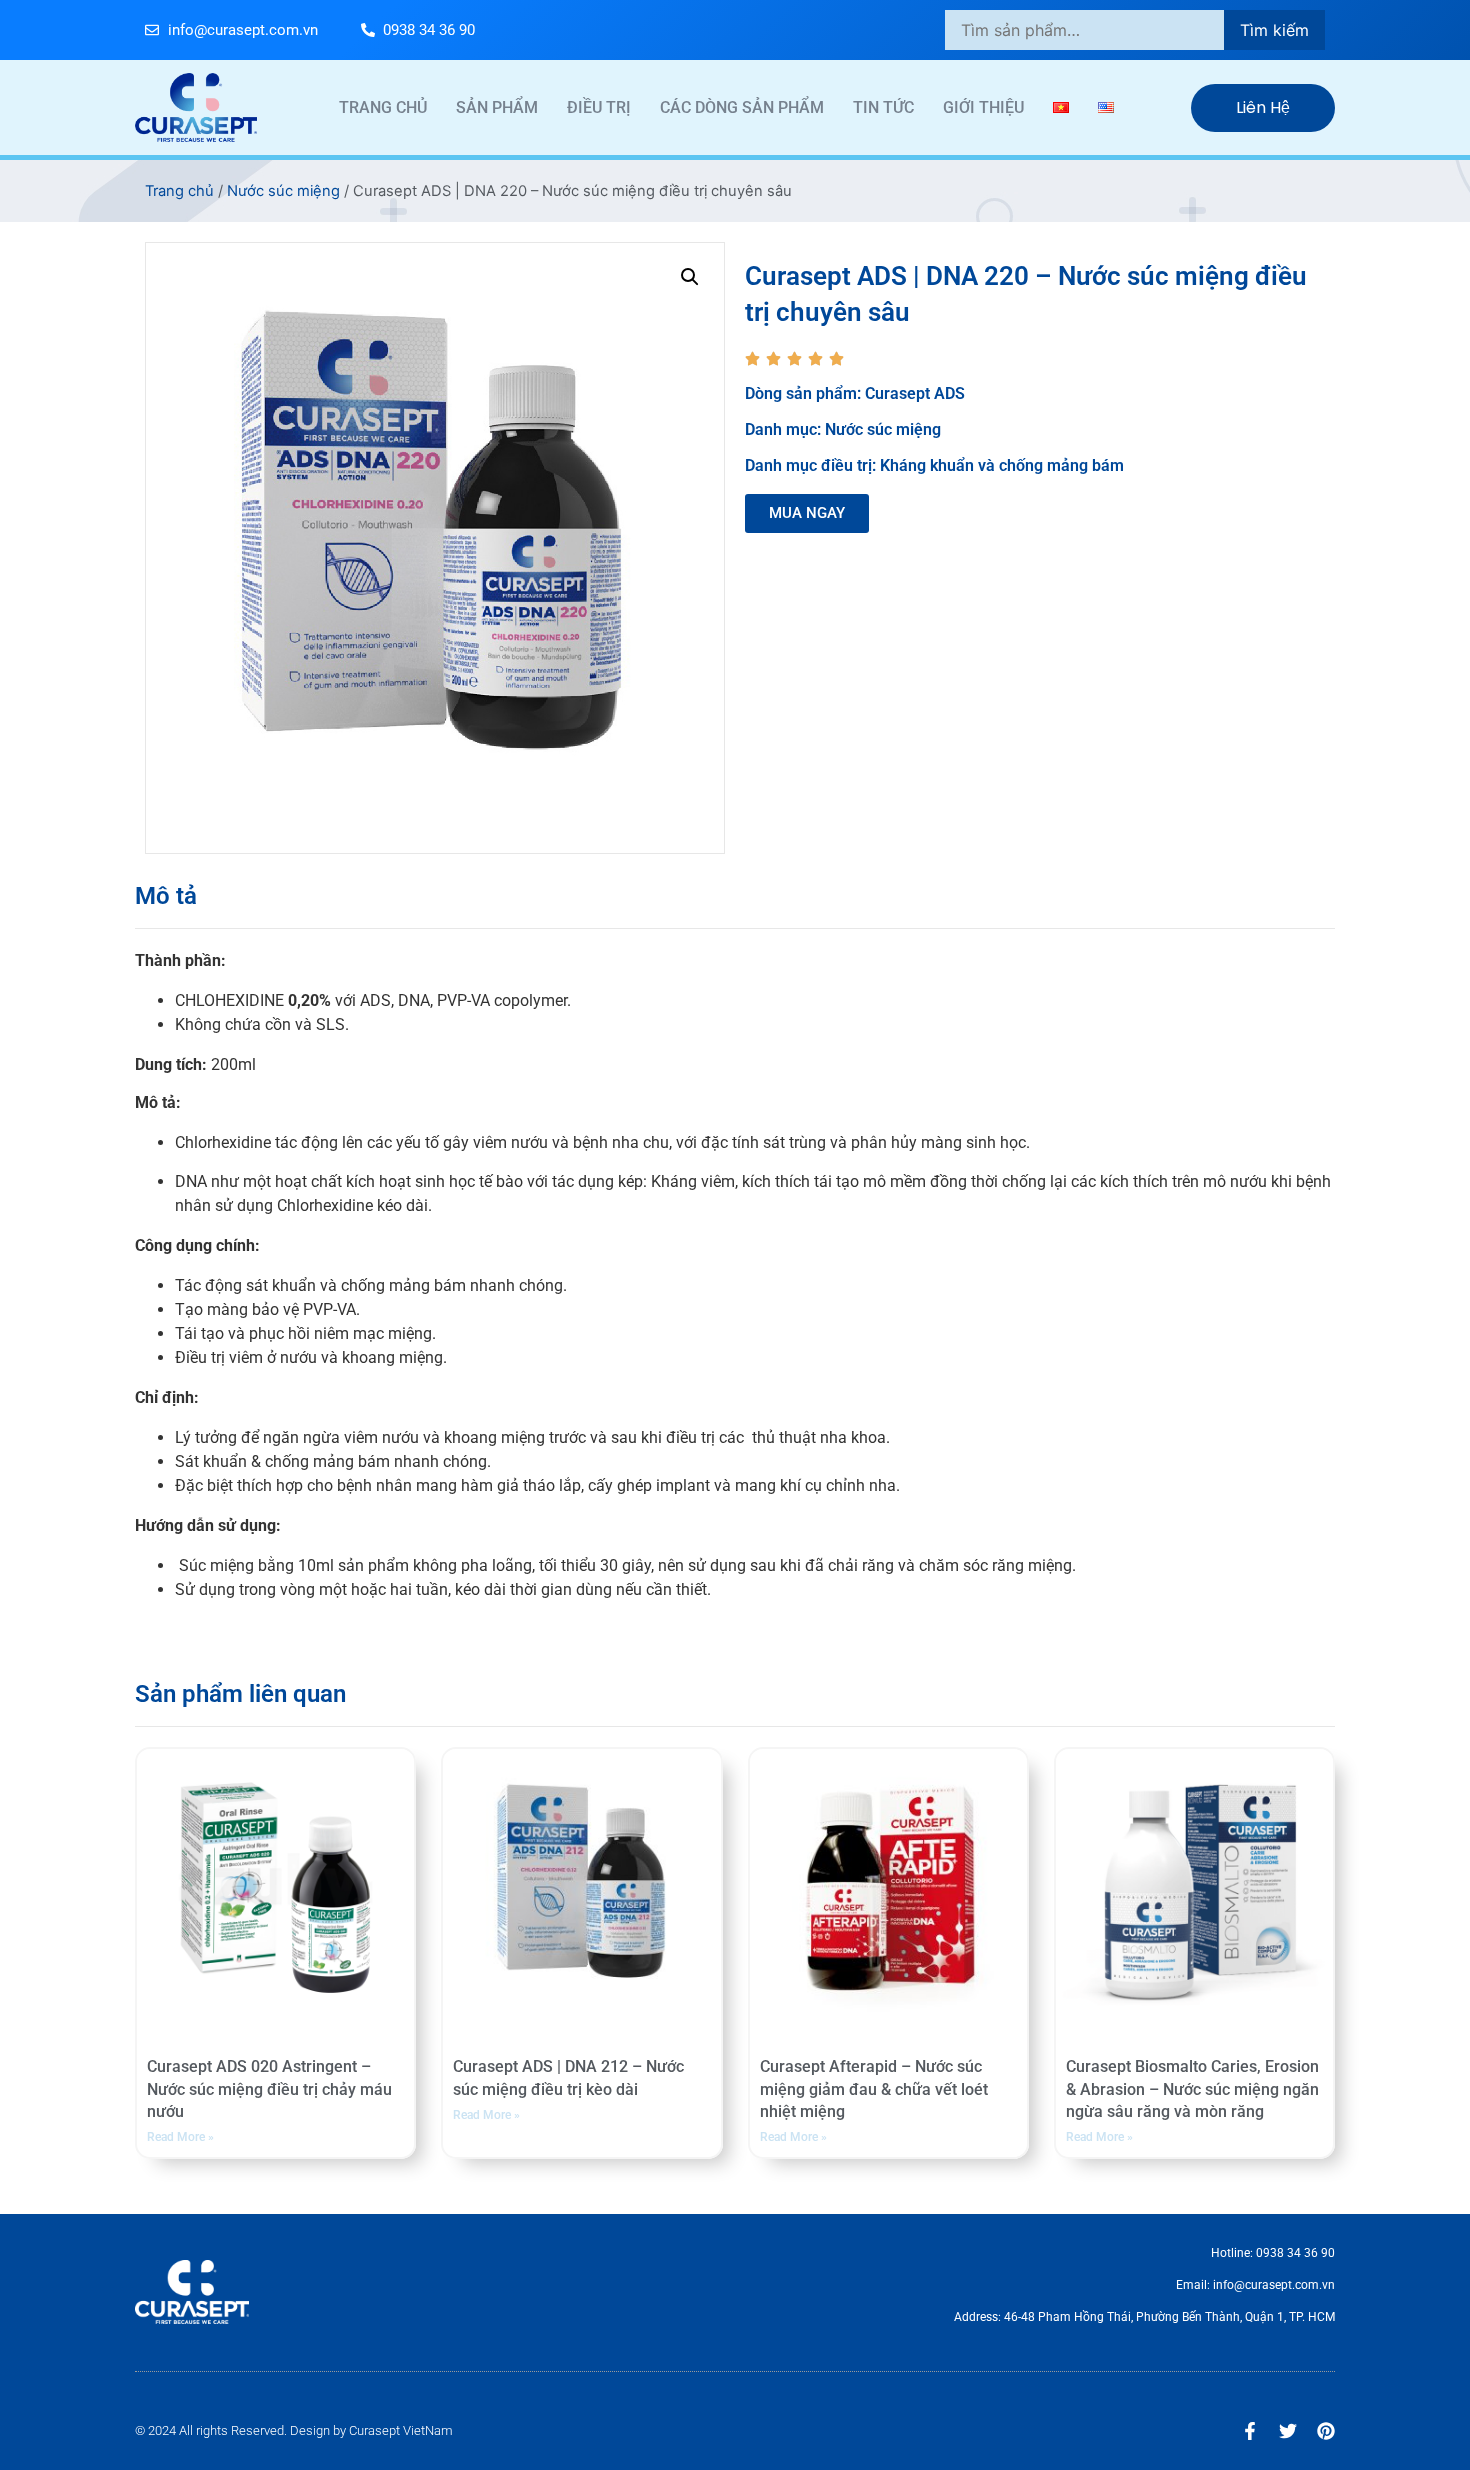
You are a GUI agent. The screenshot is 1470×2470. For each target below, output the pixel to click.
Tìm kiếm (1274, 30)
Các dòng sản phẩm (742, 107)
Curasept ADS (915, 393)
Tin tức (883, 107)
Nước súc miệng (283, 191)
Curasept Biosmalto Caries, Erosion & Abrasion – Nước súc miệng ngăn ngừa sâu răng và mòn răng (1192, 2089)
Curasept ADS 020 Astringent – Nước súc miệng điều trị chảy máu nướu (269, 2089)
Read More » (180, 2137)
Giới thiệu (983, 107)
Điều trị (599, 107)
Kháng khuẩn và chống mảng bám (1002, 465)
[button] (690, 277)
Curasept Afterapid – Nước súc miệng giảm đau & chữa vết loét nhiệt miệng (874, 2089)
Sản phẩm (497, 107)
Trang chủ (383, 107)
